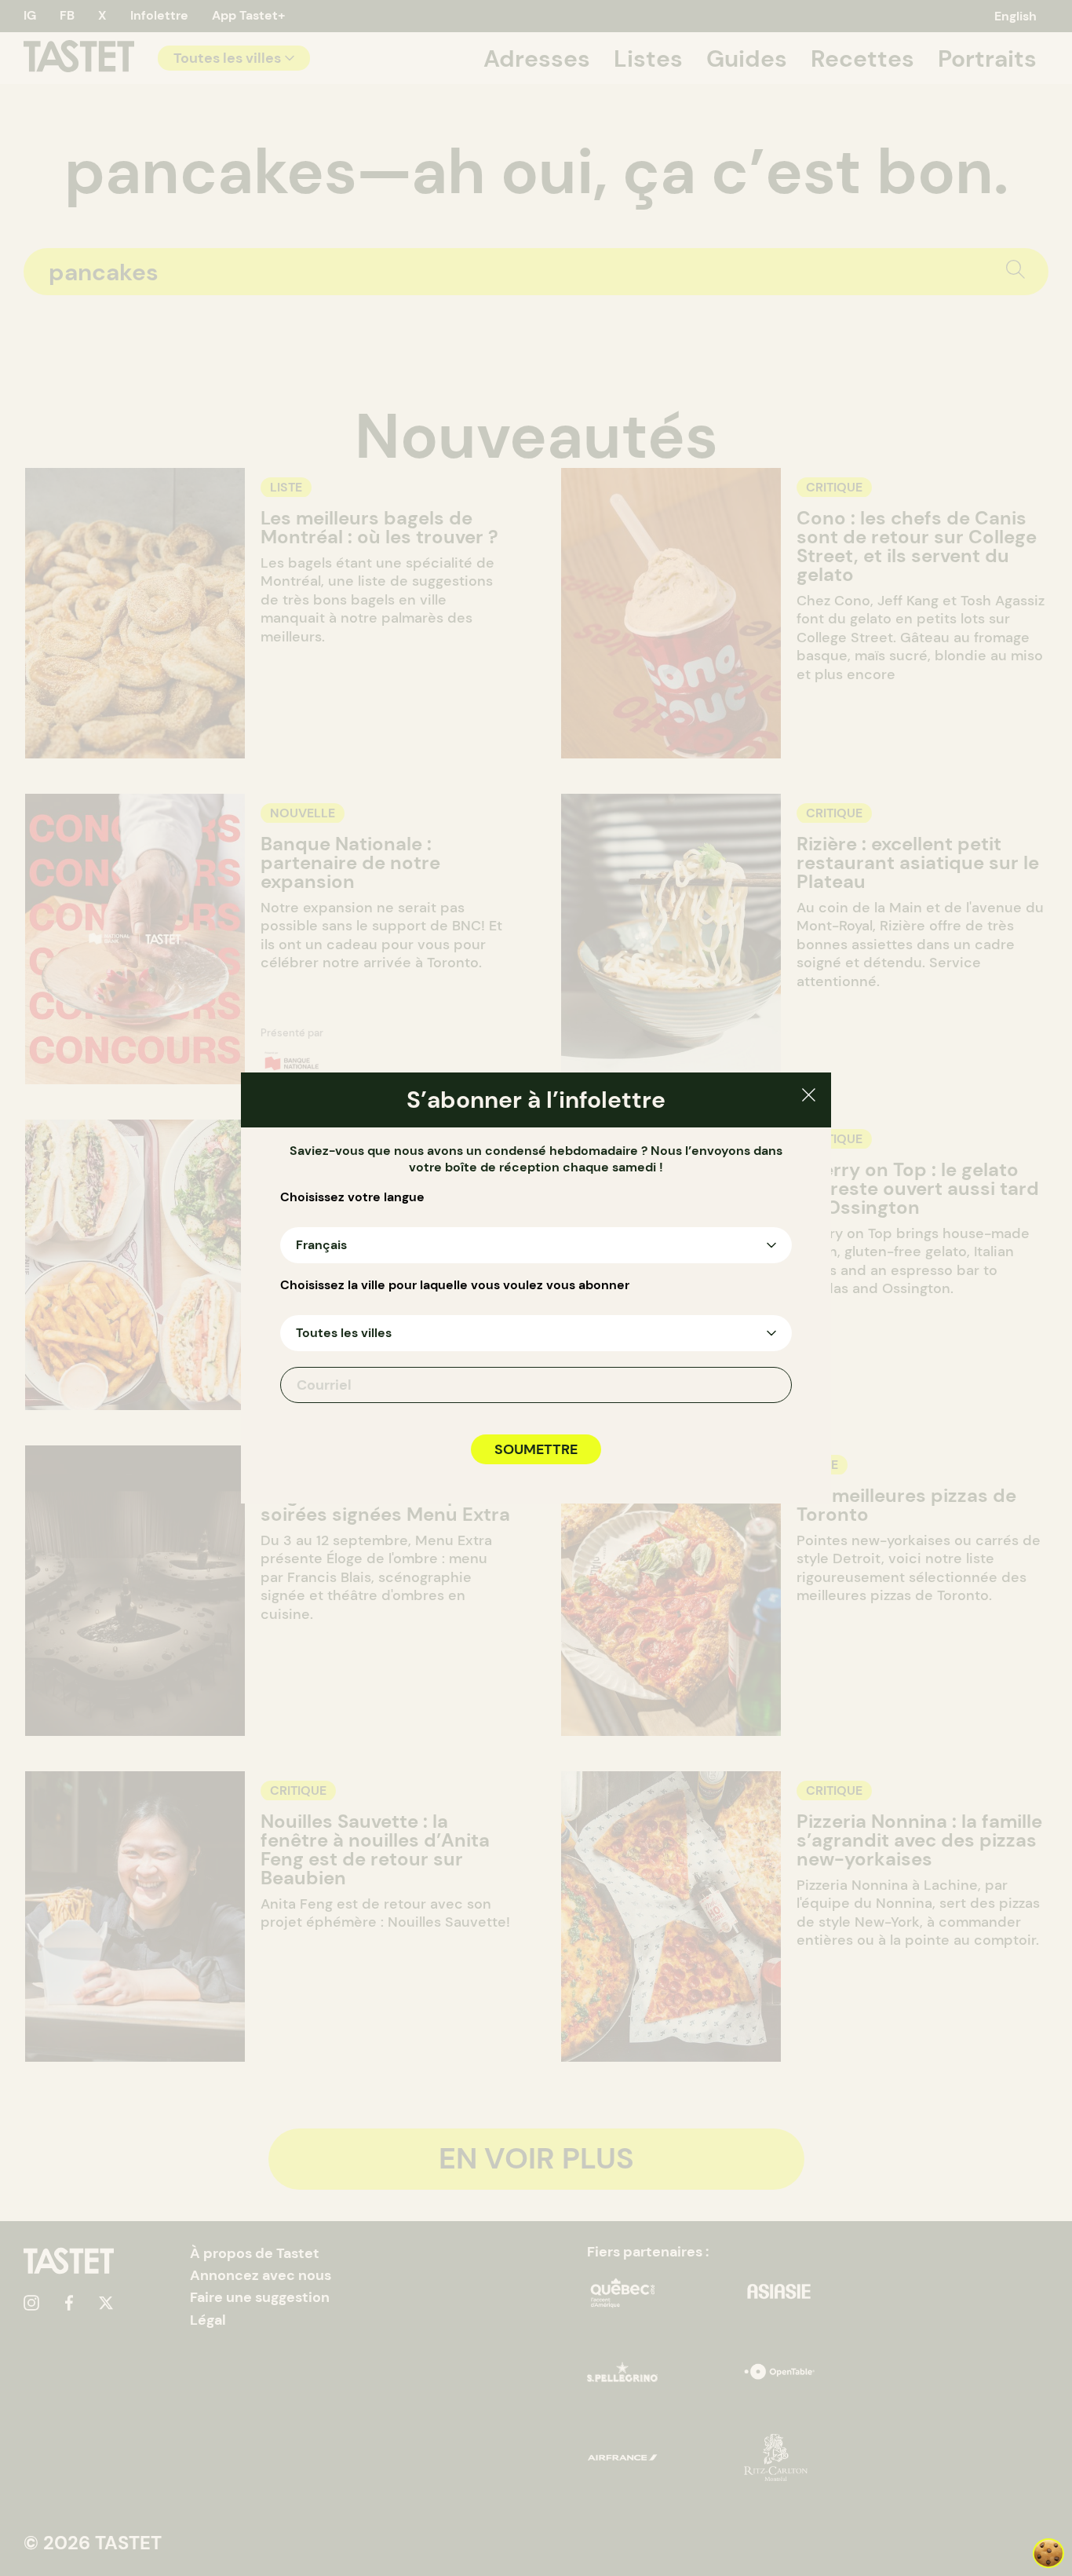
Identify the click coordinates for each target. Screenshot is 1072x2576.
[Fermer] (809, 1097)
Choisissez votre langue (352, 1197)
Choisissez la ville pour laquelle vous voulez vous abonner (455, 1285)
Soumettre (536, 1449)
